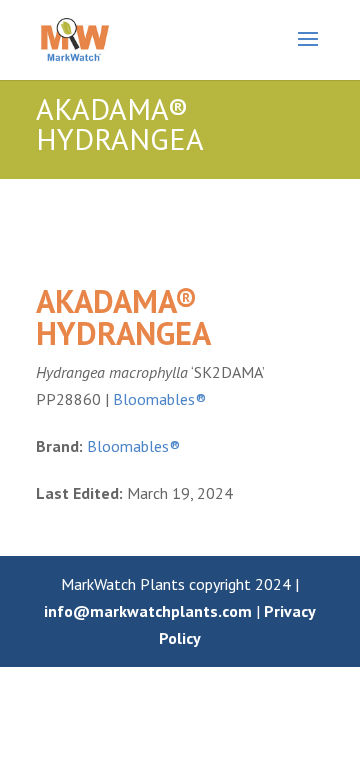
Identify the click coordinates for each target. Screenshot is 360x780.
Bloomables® (159, 399)
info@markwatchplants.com (148, 611)
